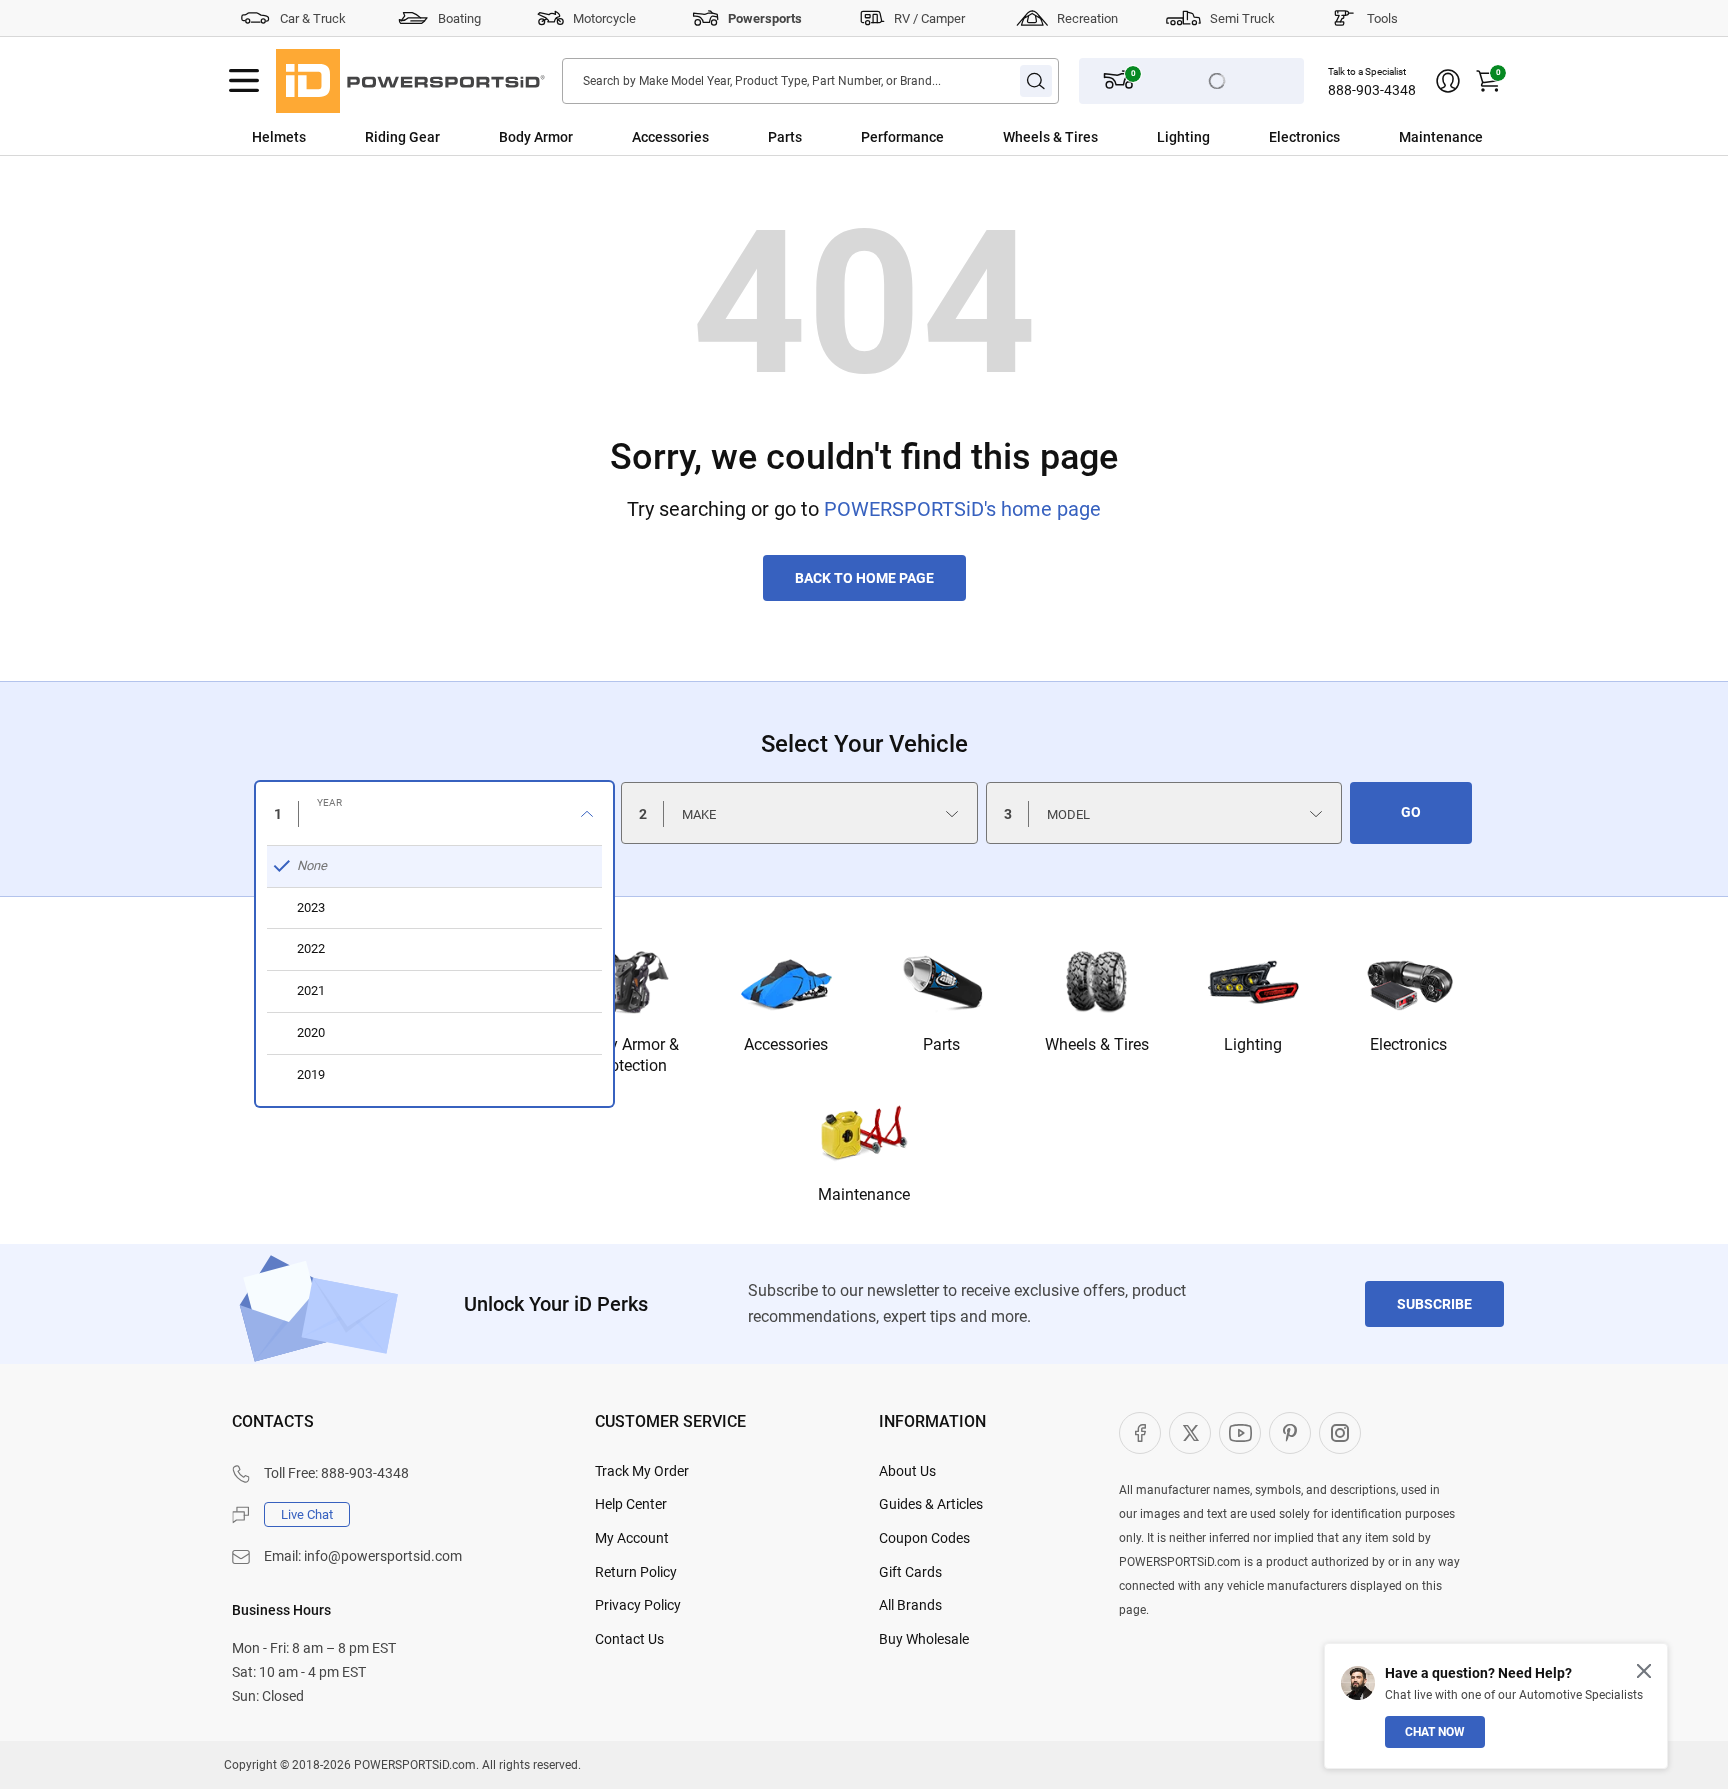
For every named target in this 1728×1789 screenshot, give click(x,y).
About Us (907, 1471)
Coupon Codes (924, 1538)
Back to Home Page (864, 578)
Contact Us (629, 1639)
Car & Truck (313, 18)
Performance (902, 137)
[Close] (1644, 1671)
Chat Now (1435, 1732)
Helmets (279, 137)
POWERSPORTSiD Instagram (1340, 1433)
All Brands (910, 1605)
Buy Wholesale (924, 1639)
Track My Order (642, 1471)
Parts (785, 137)
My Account (632, 1538)
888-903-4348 (1372, 90)
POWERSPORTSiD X (1190, 1433)
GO (1411, 812)
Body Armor (536, 137)
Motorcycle (604, 18)
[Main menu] (244, 81)
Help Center (631, 1504)
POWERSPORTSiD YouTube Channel (1240, 1433)
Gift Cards (910, 1572)
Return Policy (636, 1572)
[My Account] (1448, 81)
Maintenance (1441, 137)
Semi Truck (1242, 18)
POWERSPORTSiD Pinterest (1290, 1433)
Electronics (1304, 137)
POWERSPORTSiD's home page (962, 509)
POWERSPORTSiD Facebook (1140, 1433)
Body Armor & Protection (630, 1055)
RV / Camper (929, 18)
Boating (459, 18)
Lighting (1183, 137)
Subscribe (1434, 1304)
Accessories (670, 137)
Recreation (1087, 18)
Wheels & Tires (1050, 137)
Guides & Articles (931, 1504)
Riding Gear (402, 137)
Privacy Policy (638, 1605)
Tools (1382, 18)
